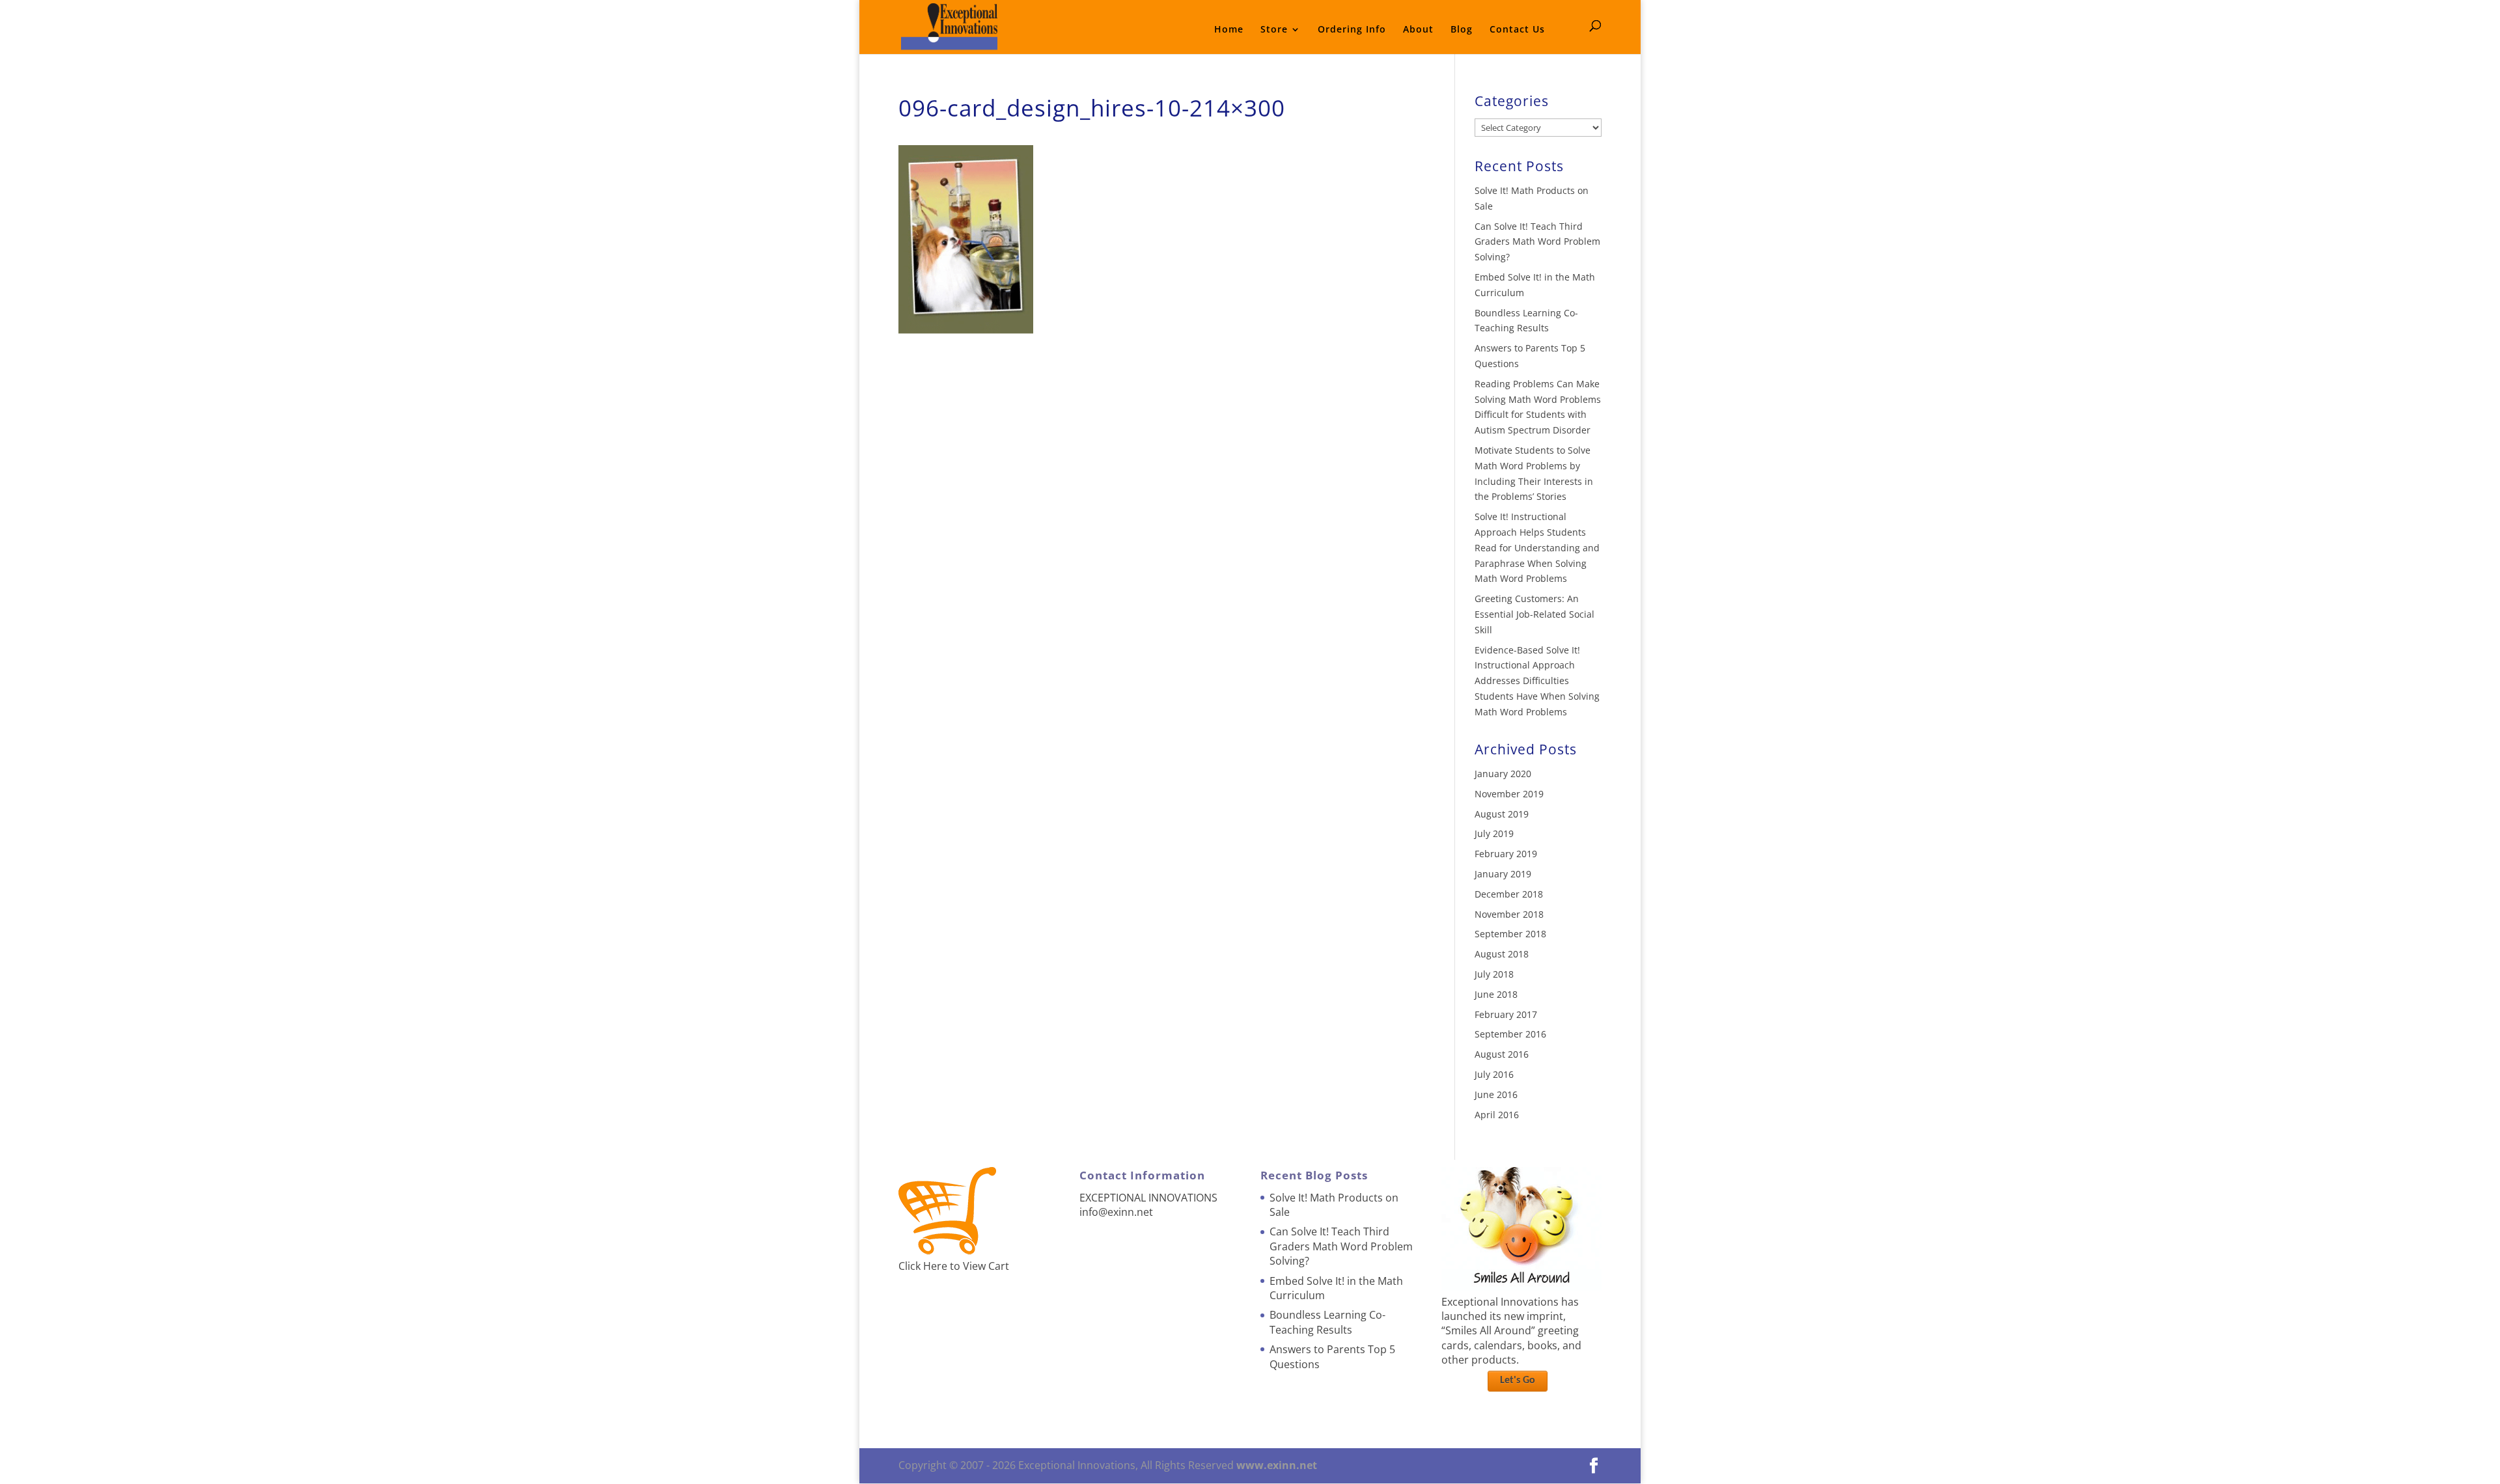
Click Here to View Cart (954, 1266)
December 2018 (1509, 894)
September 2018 (1510, 934)
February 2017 (1506, 1014)
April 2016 (1497, 1115)
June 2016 (1496, 1094)
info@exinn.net (1116, 1212)
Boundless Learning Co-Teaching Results (1327, 1322)
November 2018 (1509, 914)
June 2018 (1496, 994)
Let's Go (1518, 1381)
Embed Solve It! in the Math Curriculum (1336, 1288)
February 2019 (1506, 854)
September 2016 (1510, 1034)
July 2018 (1494, 974)
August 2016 (1502, 1054)
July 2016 (1494, 1074)
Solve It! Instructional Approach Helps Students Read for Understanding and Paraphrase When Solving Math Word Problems (1537, 547)
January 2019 (1503, 874)
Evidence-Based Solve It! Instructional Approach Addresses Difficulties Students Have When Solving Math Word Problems (1537, 681)
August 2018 (1502, 954)
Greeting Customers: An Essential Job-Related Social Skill (1535, 614)
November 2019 (1509, 794)
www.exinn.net (1277, 1465)
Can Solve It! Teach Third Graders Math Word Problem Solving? (1537, 242)
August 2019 (1502, 814)
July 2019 (1494, 833)
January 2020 (1503, 774)
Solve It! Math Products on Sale (1334, 1205)
